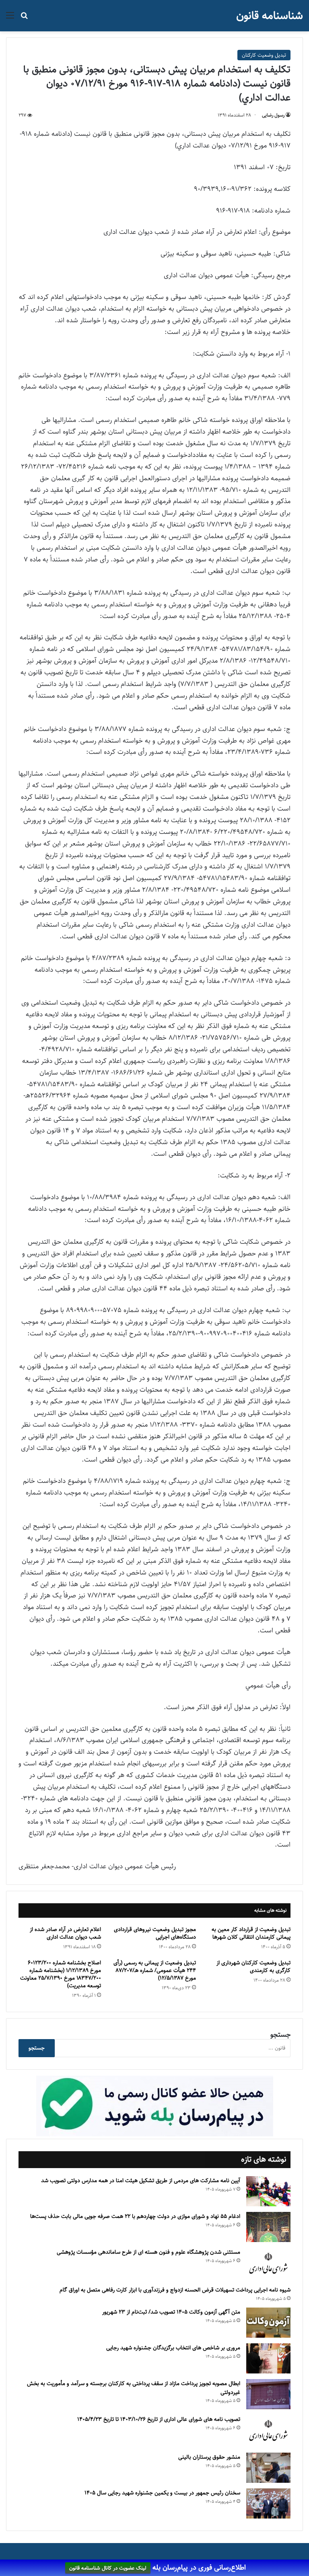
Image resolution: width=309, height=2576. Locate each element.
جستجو (280, 2035)
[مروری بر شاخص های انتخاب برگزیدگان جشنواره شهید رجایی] (268, 2358)
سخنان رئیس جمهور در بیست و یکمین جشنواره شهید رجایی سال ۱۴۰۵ (162, 2493)
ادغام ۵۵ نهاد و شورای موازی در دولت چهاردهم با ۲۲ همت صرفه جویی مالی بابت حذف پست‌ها (135, 2216)
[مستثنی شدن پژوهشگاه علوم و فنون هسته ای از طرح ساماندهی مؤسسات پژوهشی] (268, 2264)
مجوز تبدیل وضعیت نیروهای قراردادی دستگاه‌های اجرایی (155, 1933)
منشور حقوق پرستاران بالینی (209, 2457)
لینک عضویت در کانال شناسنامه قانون (108, 2568)
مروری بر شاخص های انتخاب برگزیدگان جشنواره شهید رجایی (173, 2348)
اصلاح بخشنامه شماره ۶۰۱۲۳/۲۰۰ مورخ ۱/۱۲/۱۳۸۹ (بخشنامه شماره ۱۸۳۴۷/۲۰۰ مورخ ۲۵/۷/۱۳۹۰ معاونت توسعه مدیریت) (61, 1974)
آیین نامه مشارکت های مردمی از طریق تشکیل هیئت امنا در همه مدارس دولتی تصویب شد (141, 2181)
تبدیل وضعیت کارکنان (264, 55)
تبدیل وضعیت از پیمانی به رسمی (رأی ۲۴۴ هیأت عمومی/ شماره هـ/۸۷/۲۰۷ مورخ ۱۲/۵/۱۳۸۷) (155, 1970)
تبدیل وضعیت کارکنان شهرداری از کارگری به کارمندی (253, 1967)
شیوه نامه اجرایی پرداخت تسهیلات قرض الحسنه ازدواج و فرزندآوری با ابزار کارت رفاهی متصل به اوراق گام (175, 2290)
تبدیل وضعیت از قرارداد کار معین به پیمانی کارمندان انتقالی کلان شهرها (251, 1933)
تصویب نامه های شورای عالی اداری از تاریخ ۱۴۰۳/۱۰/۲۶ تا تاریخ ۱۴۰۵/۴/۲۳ (159, 2419)
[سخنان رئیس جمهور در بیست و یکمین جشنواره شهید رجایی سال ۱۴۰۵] (268, 2503)
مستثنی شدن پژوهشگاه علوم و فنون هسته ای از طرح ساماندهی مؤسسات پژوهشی (148, 2252)
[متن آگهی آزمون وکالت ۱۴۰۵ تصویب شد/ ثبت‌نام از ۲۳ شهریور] (268, 2323)
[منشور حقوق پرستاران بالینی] (268, 2468)
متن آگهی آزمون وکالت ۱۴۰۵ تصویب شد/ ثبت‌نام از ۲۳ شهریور (171, 2312)
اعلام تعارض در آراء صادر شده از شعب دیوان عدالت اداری (65, 1933)
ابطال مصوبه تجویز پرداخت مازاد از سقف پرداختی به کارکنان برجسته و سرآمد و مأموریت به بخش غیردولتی (134, 2388)
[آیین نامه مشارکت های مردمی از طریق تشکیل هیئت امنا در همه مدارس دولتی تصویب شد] (268, 2191)
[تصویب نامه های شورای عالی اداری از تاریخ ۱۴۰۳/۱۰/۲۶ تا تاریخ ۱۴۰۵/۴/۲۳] (268, 2431)
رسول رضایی (273, 115)
